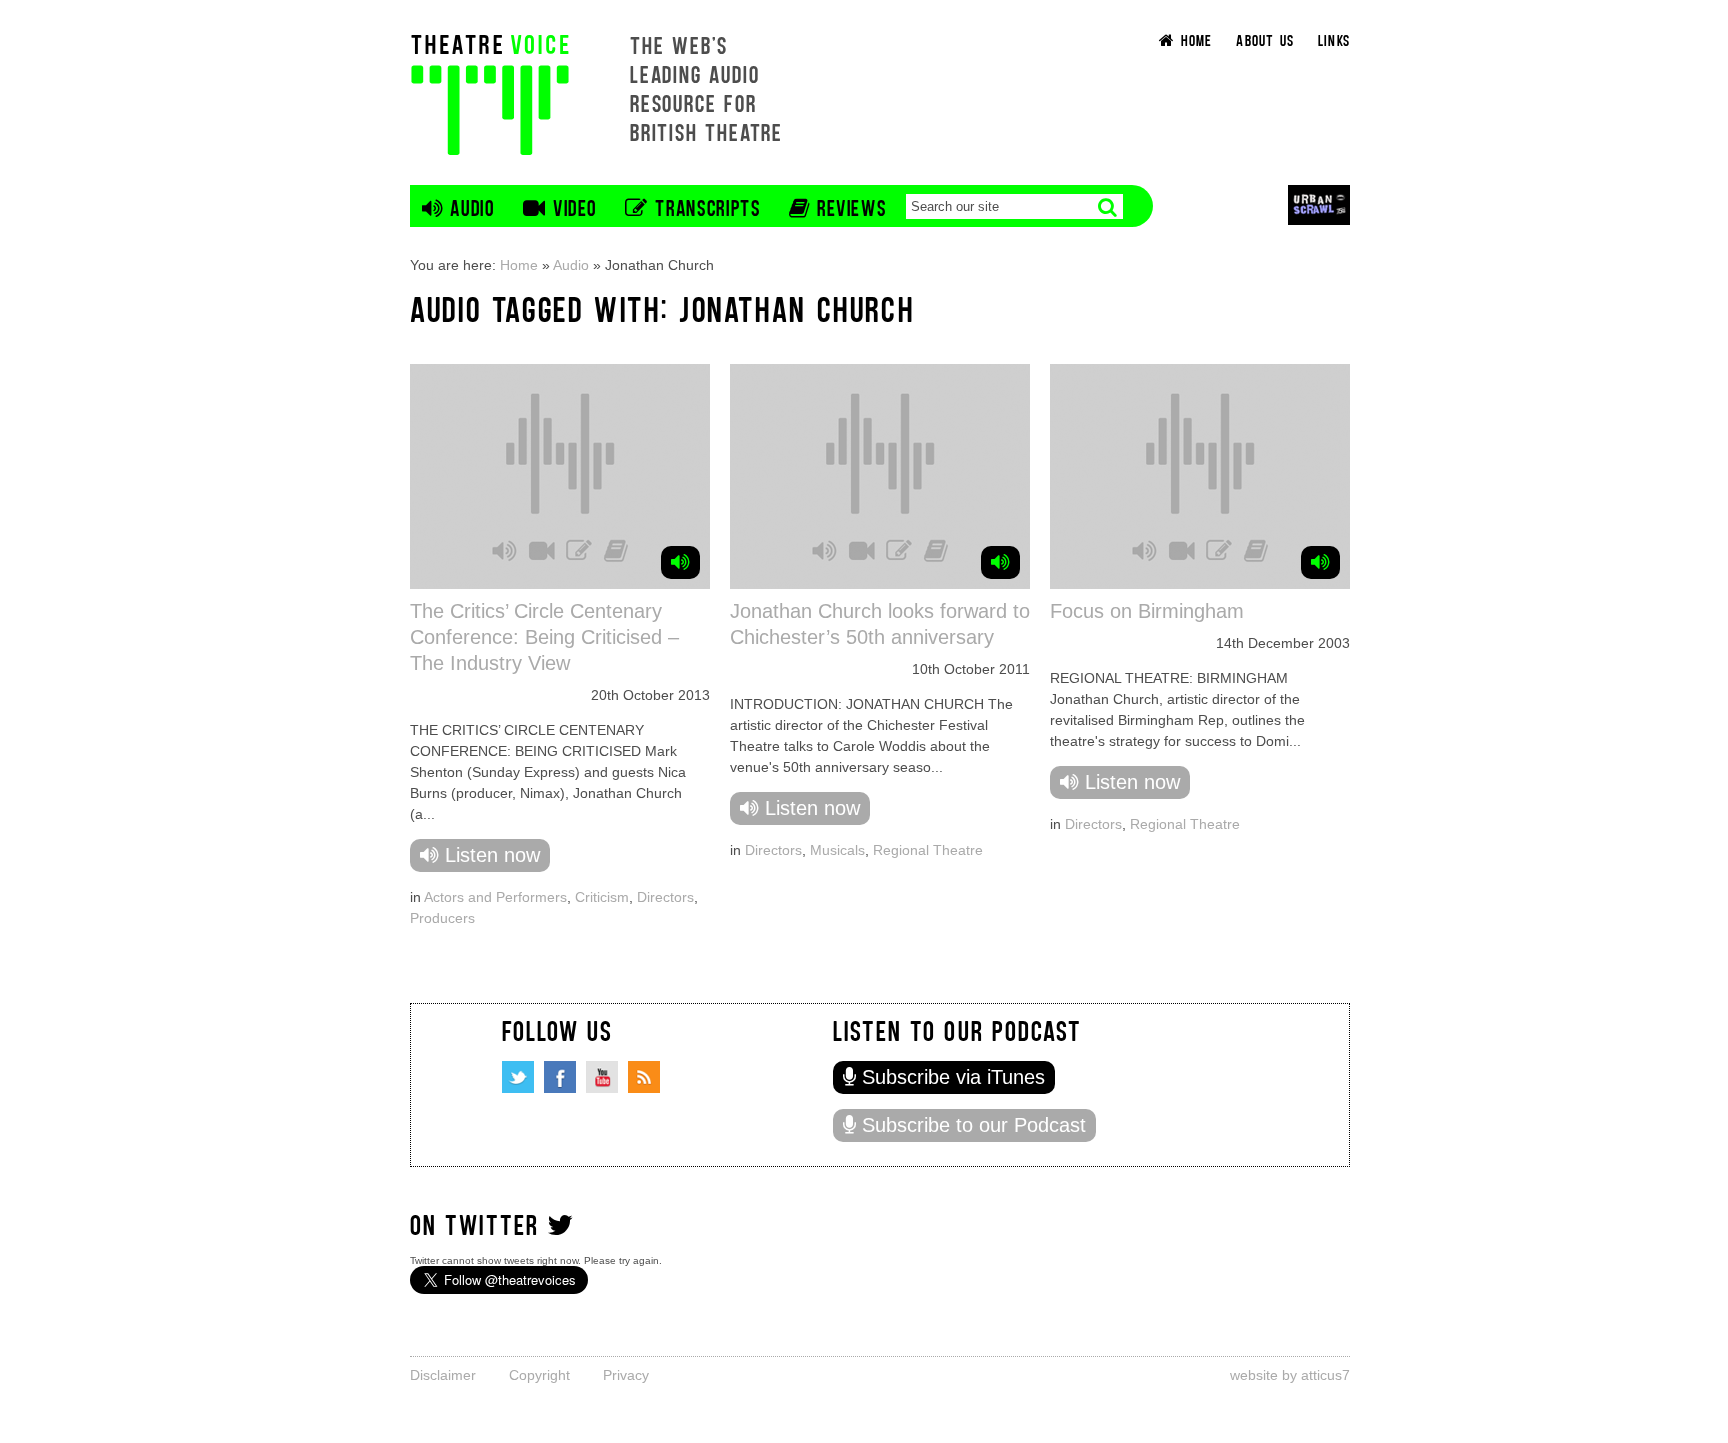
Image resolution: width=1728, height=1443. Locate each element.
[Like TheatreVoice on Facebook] (560, 1077)
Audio (571, 265)
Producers (442, 918)
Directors (665, 897)
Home (519, 265)
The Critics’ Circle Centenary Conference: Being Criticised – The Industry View (544, 637)
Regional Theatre (928, 850)
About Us (1265, 39)
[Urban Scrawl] (1319, 204)
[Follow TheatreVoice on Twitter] (518, 1077)
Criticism (602, 897)
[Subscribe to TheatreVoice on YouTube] (602, 1077)
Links (1334, 39)
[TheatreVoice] (490, 92)
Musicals (837, 850)
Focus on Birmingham (1147, 611)
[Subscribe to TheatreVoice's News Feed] (644, 1077)
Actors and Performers (495, 897)
